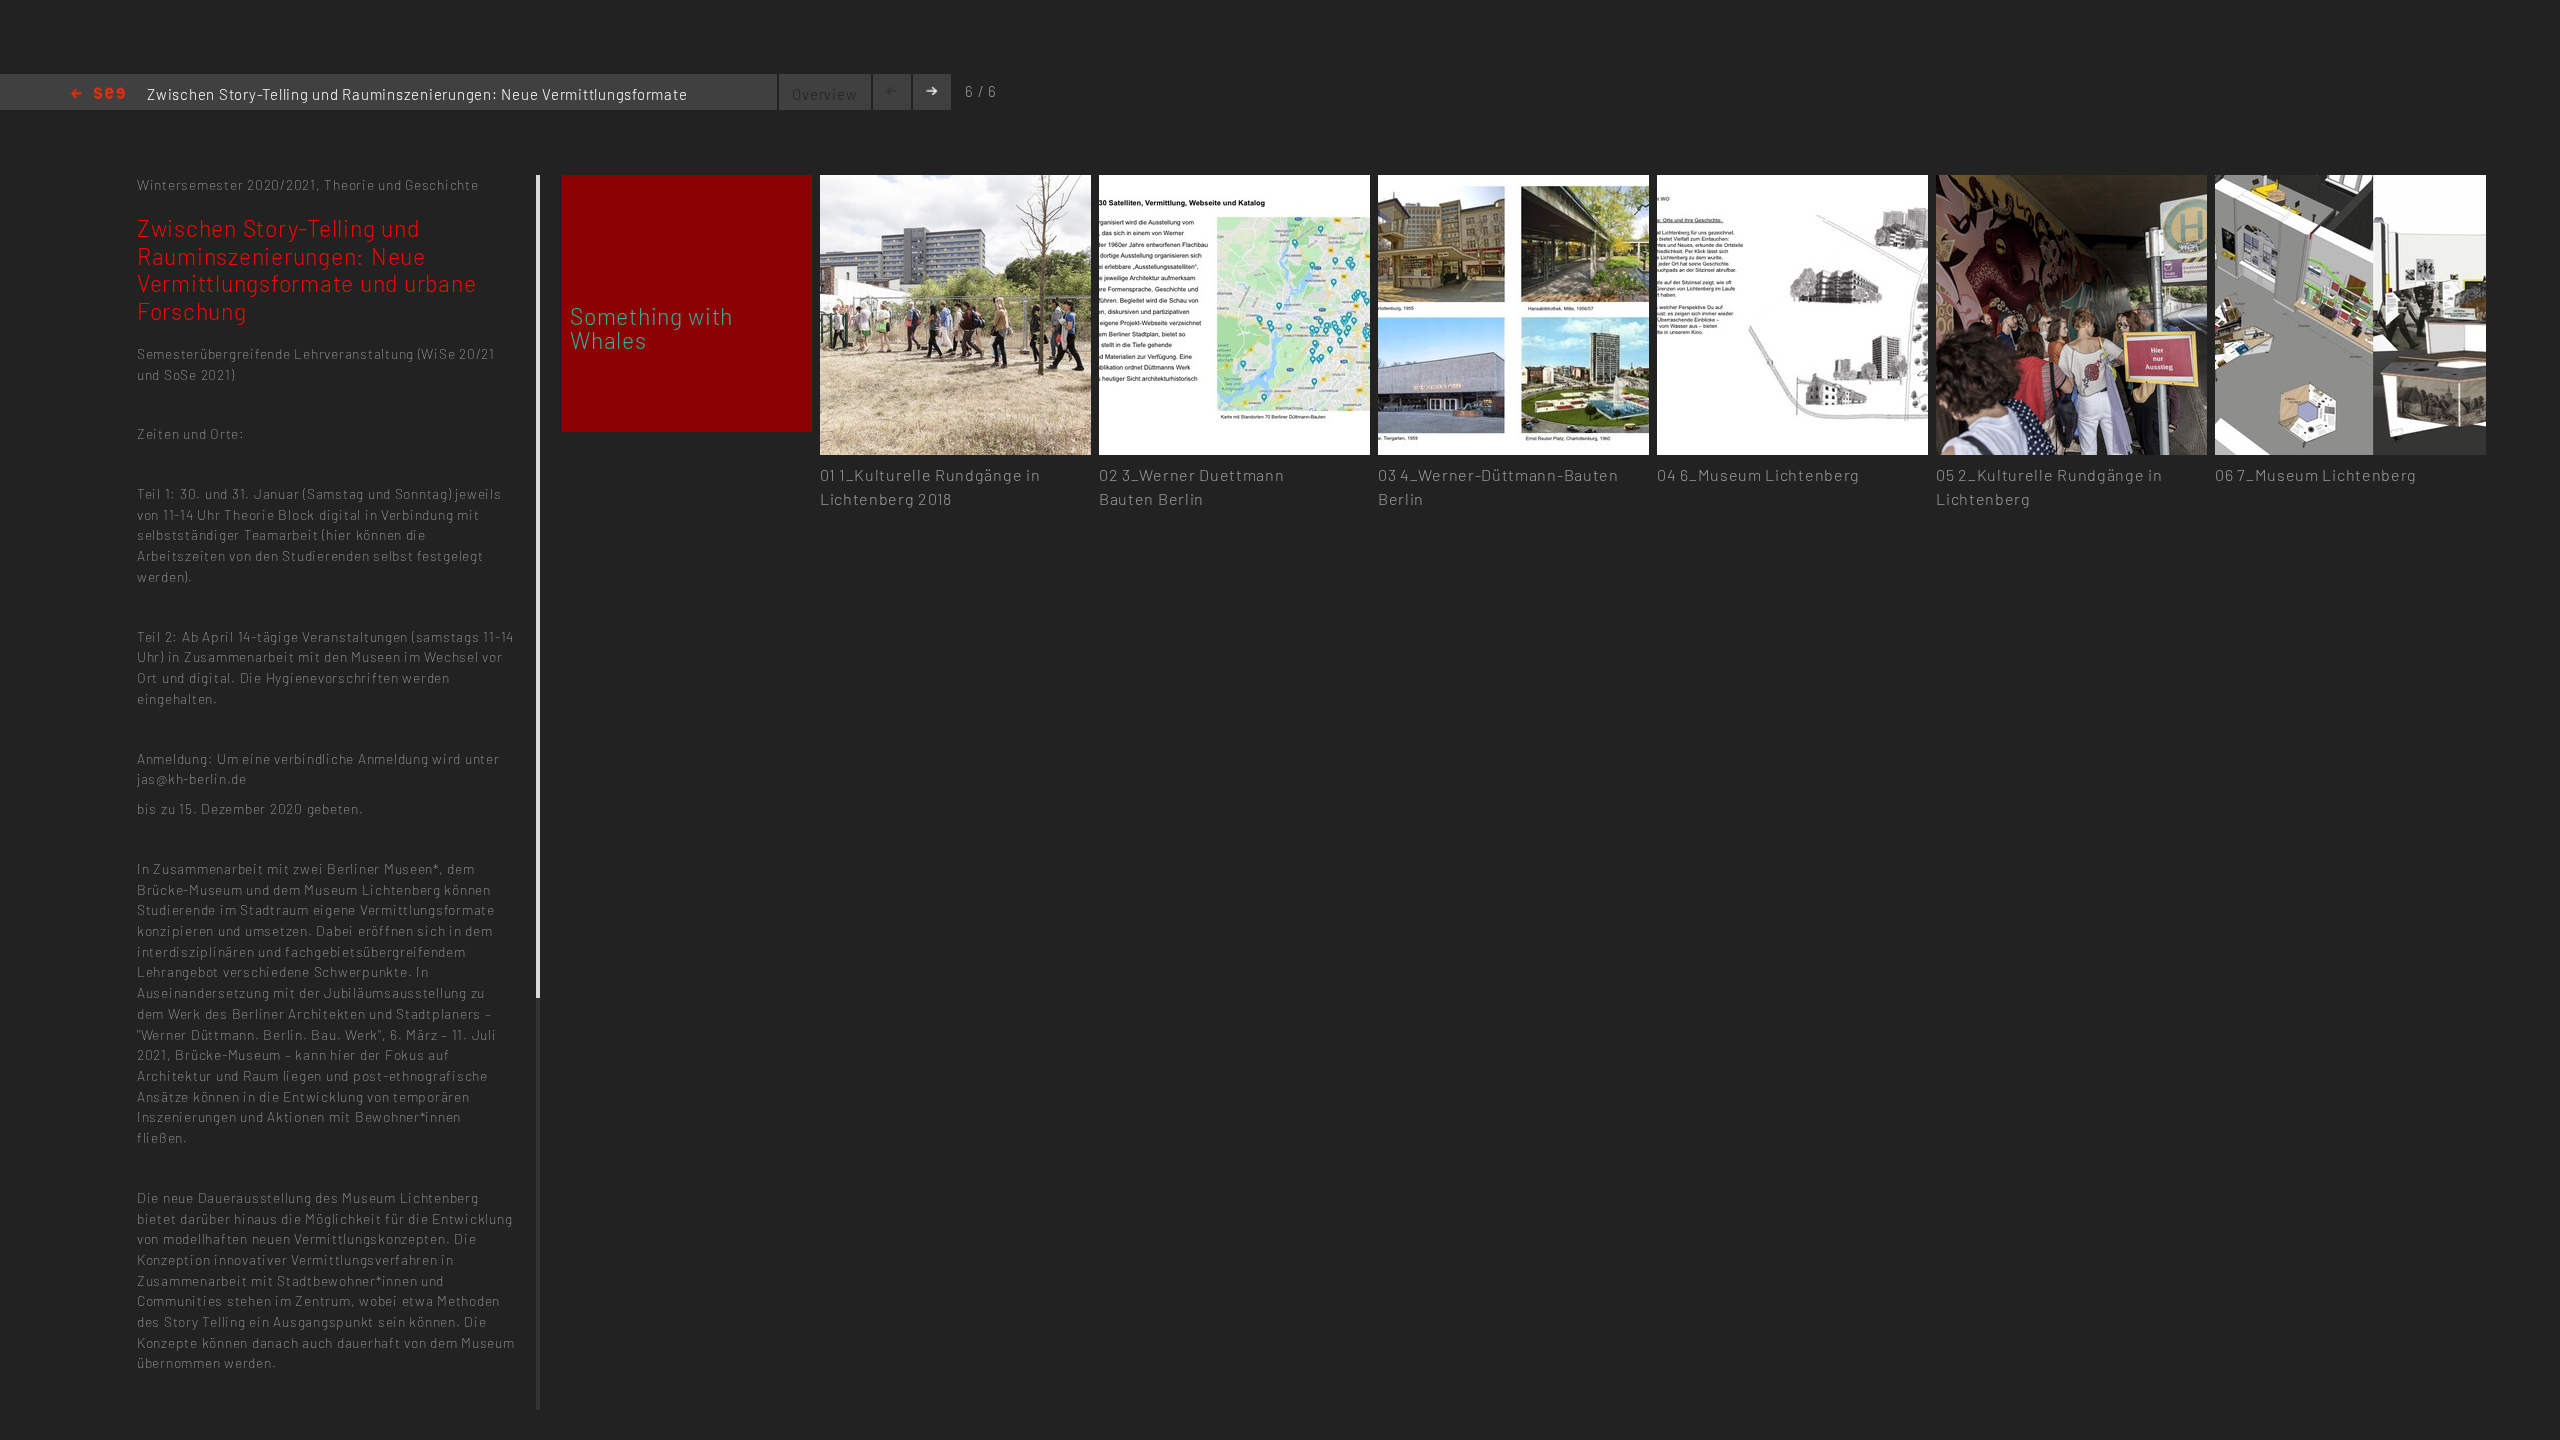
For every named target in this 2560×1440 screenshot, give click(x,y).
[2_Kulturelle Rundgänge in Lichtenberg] (2071, 186)
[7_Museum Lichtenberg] (2350, 186)
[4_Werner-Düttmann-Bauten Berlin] (1513, 186)
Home (98, 94)
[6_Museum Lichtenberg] (1792, 186)
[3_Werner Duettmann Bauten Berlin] (1234, 186)
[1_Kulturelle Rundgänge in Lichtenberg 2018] (955, 186)
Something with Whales (651, 328)
